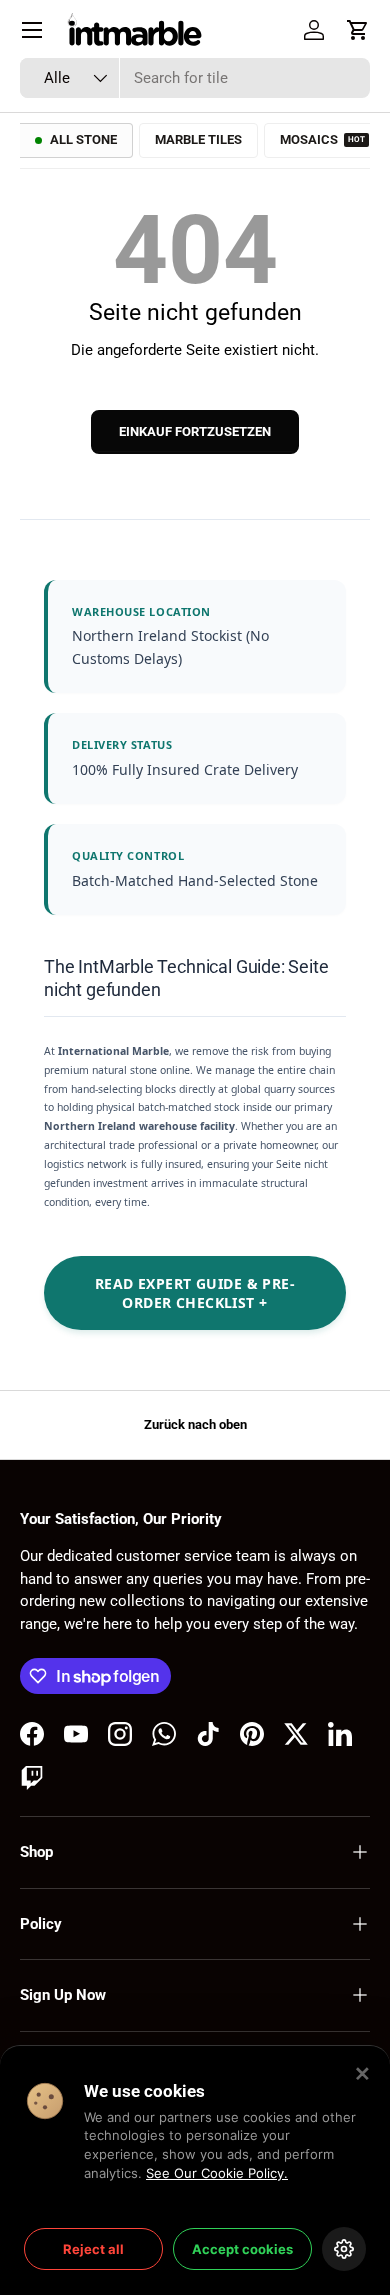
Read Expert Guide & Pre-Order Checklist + (195, 1293)
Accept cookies (242, 2249)
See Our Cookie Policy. (217, 2173)
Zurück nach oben (195, 1424)
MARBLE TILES (198, 139)
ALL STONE (83, 139)
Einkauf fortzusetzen (195, 431)
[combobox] (195, 78)
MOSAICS (322, 139)
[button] (358, 30)
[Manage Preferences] (344, 2249)
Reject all (93, 2249)
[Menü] (32, 30)
